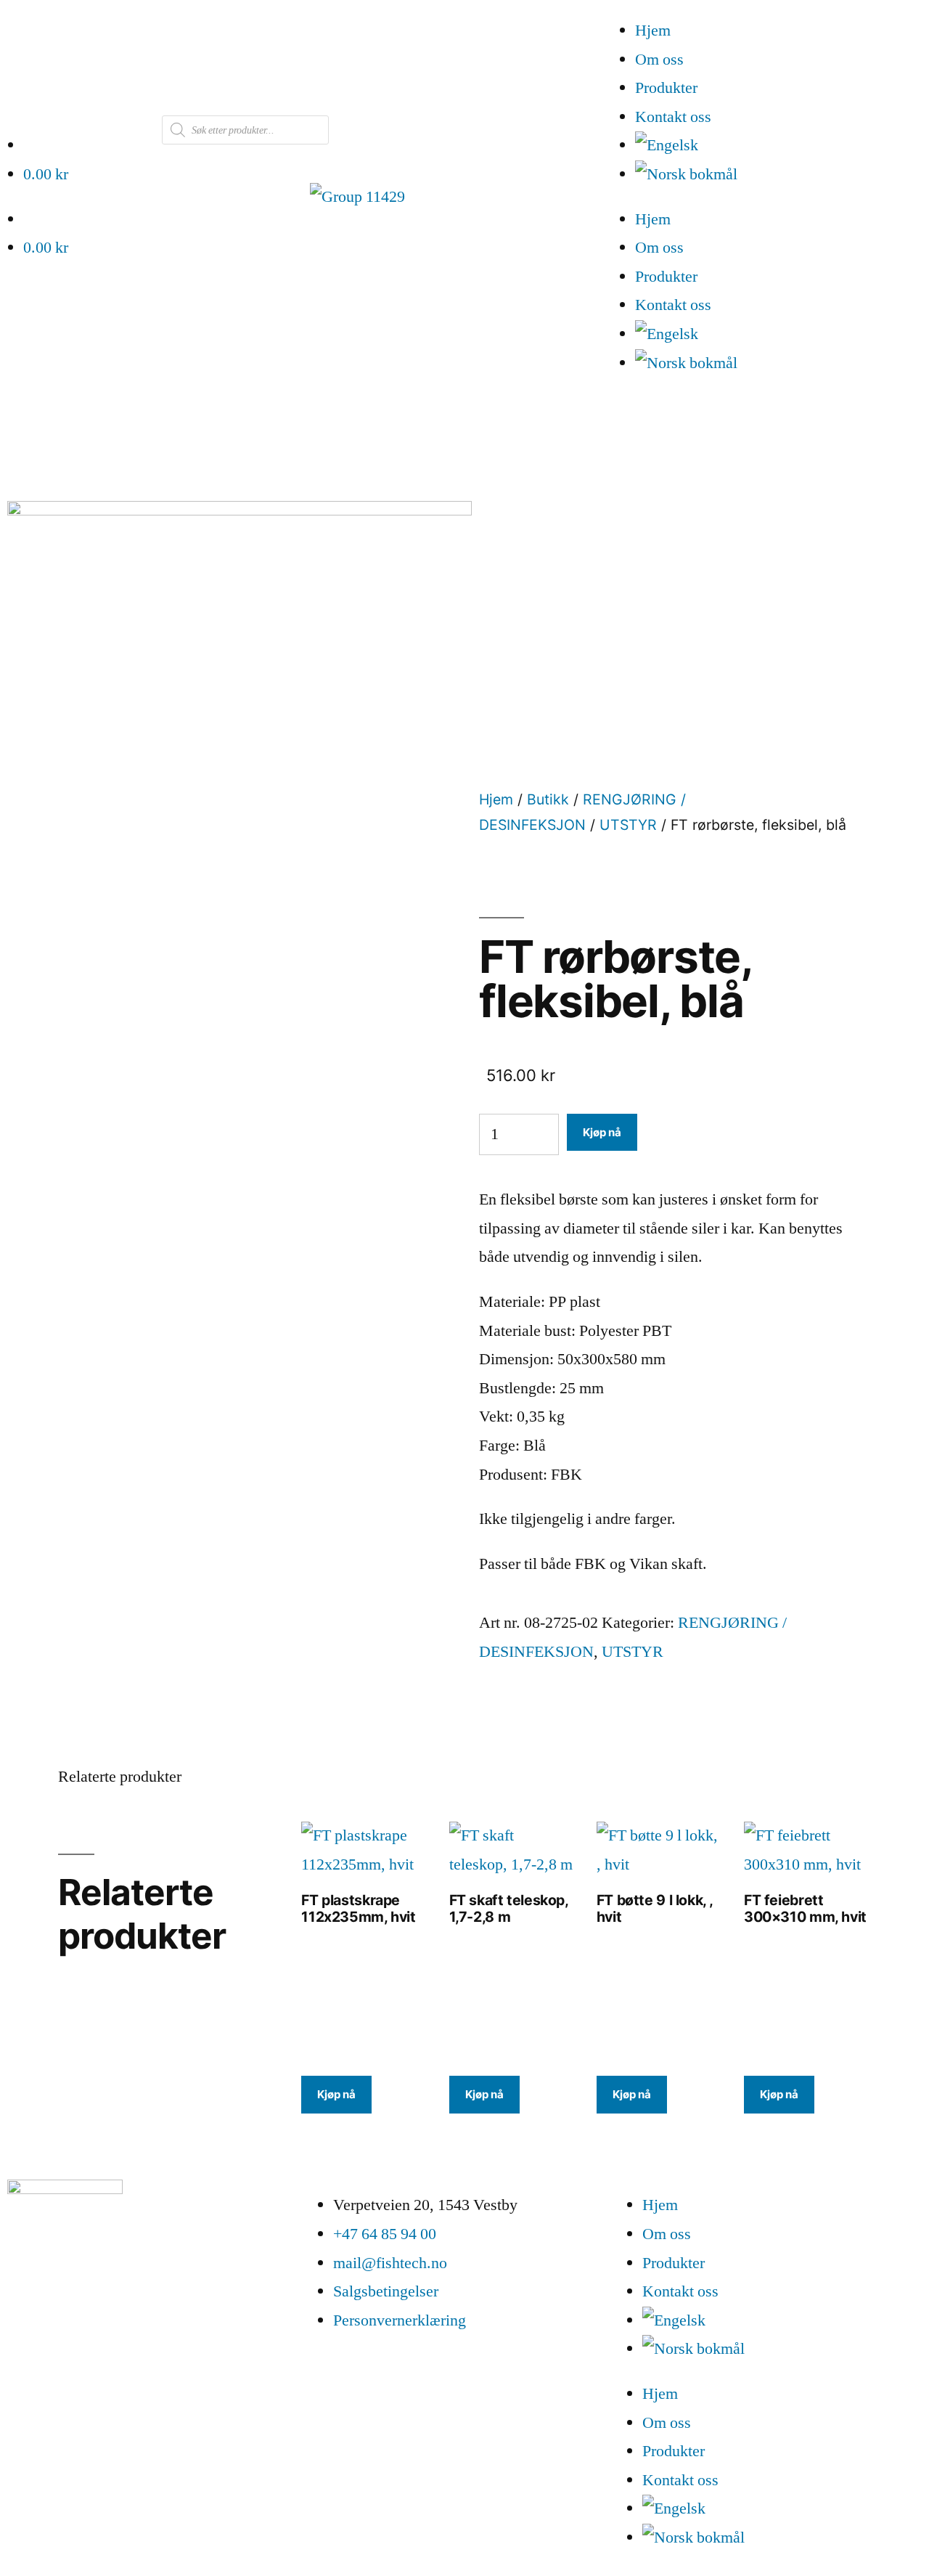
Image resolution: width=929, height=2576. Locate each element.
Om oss (659, 60)
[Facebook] (25, 2319)
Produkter (666, 88)
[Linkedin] (65, 2319)
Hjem (653, 30)
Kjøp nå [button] (336, 2094)
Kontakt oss (673, 117)
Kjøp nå (602, 1132)
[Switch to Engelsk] (782, 146)
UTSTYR (628, 825)
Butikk (548, 799)
